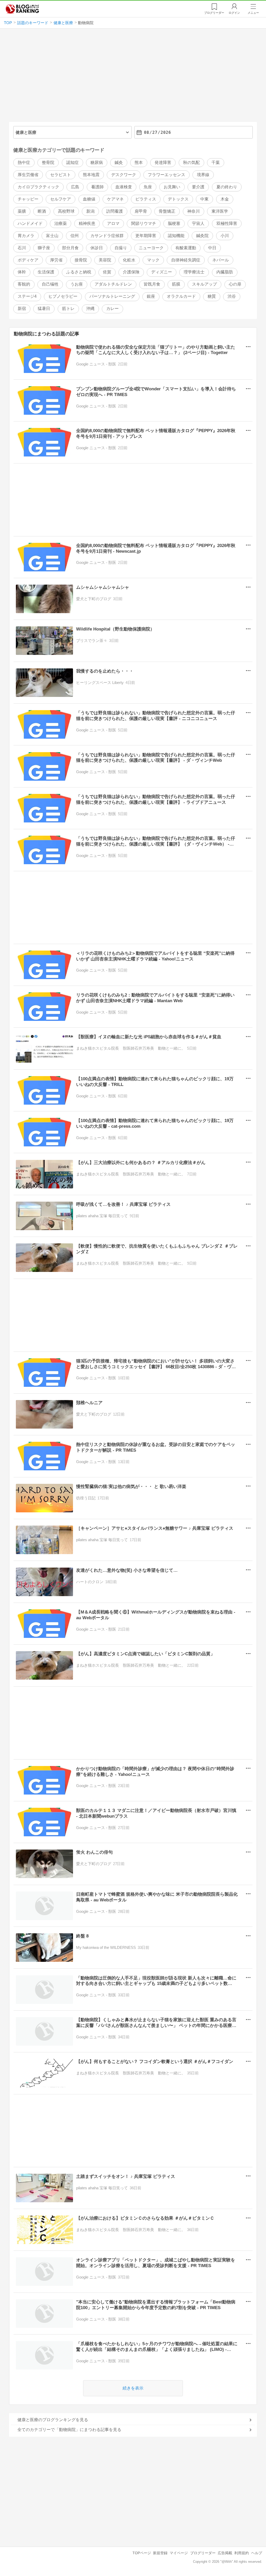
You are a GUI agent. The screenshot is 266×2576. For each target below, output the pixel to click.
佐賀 (107, 272)
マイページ (179, 2553)
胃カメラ (26, 236)
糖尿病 (97, 162)
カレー (112, 309)
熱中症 (24, 162)
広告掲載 (225, 2553)
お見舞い (172, 187)
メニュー (253, 13)
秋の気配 (191, 162)
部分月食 (70, 248)
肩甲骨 (141, 211)
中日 (212, 248)
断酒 (42, 211)
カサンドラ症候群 (107, 236)
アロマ (113, 223)
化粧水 (129, 260)
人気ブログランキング (22, 9)
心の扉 (235, 284)
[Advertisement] (133, 77)
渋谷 (232, 296)
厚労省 (56, 260)
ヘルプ (257, 2553)
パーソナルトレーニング (112, 296)
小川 (225, 236)
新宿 (22, 309)
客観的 (24, 284)
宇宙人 (198, 223)
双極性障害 (227, 223)
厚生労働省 (28, 175)
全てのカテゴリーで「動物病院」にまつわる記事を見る (69, 2430)
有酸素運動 (186, 248)
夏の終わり (227, 187)
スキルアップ (204, 284)
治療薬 (61, 223)
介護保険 (131, 272)
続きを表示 (133, 2388)
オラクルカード (181, 296)
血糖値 (89, 199)
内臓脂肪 (225, 272)
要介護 (198, 187)
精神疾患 (87, 223)
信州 (75, 236)
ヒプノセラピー (63, 296)
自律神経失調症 (186, 260)
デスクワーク (124, 175)
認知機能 (176, 236)
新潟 (90, 211)
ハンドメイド (30, 223)
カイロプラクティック (38, 187)
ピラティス (146, 199)
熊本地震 (91, 175)
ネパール (221, 260)
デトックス (178, 199)
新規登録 (160, 2553)
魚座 (148, 187)
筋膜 (176, 284)
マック (153, 260)
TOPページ (142, 2553)
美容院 (105, 260)
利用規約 (242, 2553)
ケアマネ (115, 199)
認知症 (72, 162)
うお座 (77, 284)
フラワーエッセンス (167, 175)
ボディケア (28, 260)
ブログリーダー (203, 2553)
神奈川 (194, 211)
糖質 (212, 296)
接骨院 (81, 260)
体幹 (22, 272)
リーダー (214, 13)
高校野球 (66, 211)
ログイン (234, 13)
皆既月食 (152, 284)
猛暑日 (44, 309)
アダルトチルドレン (113, 284)
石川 (22, 248)
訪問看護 (115, 211)
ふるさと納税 (79, 272)
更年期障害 (146, 236)
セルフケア (61, 199)
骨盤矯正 (167, 211)
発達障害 (163, 162)
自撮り (121, 248)
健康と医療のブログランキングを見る (53, 2420)
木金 (225, 199)
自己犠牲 (50, 284)
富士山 (52, 236)
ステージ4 (27, 296)
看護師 (97, 187)
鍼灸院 (202, 236)
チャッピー (28, 199)
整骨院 (48, 162)
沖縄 (90, 309)
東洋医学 (220, 211)
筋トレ (68, 309)
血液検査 (124, 187)
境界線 (203, 175)
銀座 (151, 296)
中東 (204, 199)
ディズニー (162, 272)
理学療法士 (194, 272)
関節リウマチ (144, 223)
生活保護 (46, 272)
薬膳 (22, 211)
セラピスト (61, 175)
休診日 (97, 248)
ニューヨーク (151, 248)
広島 (75, 187)
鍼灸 (119, 162)
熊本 (139, 162)
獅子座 (44, 248)
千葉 (216, 162)
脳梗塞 (174, 223)
